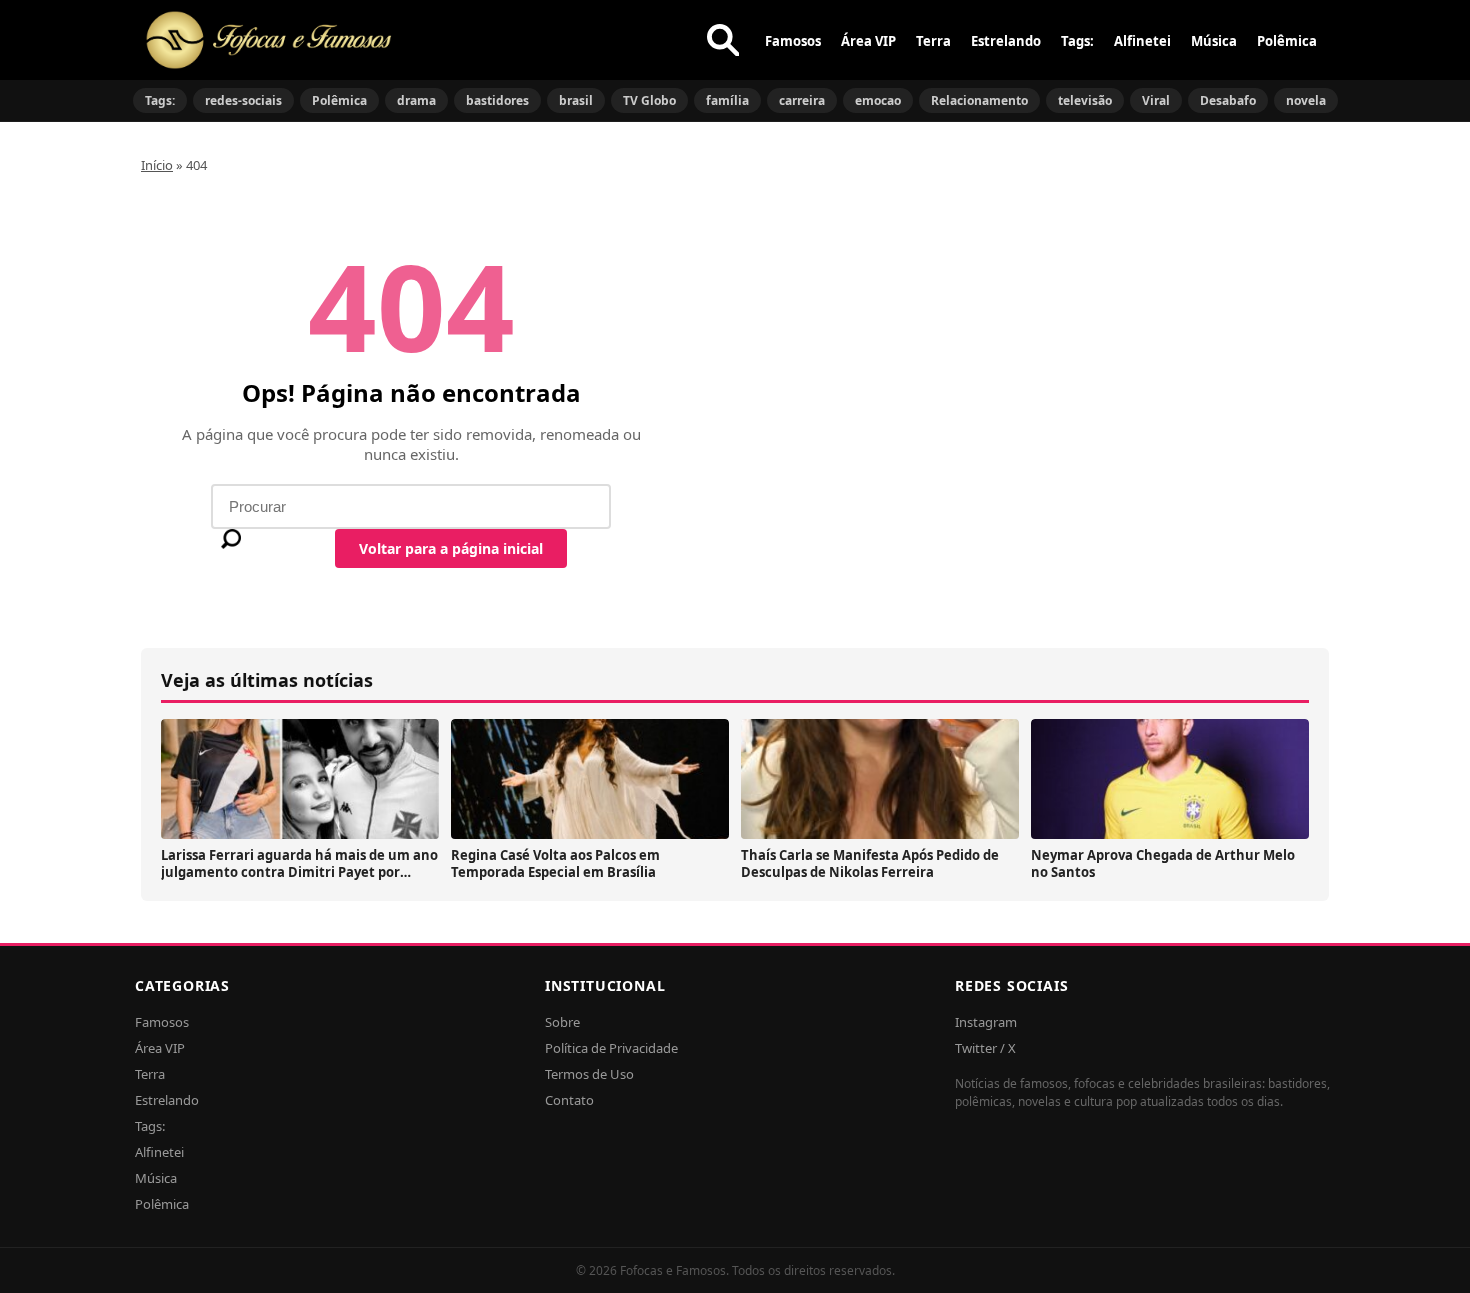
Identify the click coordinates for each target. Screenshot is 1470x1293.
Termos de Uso (589, 1074)
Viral (1156, 100)
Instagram (986, 1022)
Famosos (793, 41)
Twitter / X (985, 1048)
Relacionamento (979, 100)
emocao (878, 100)
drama (416, 100)
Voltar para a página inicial (451, 548)
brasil (576, 100)
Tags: (1077, 41)
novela (1306, 100)
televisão (1085, 100)
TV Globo (649, 100)
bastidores (497, 100)
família (727, 100)
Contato (569, 1100)
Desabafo (1228, 100)
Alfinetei (1142, 41)
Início (157, 165)
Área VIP (868, 41)
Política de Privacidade (611, 1048)
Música (1214, 41)
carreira (802, 100)
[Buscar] (723, 40)
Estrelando (1006, 41)
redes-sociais (243, 100)
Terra (933, 41)
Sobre (562, 1022)
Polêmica (1287, 41)
